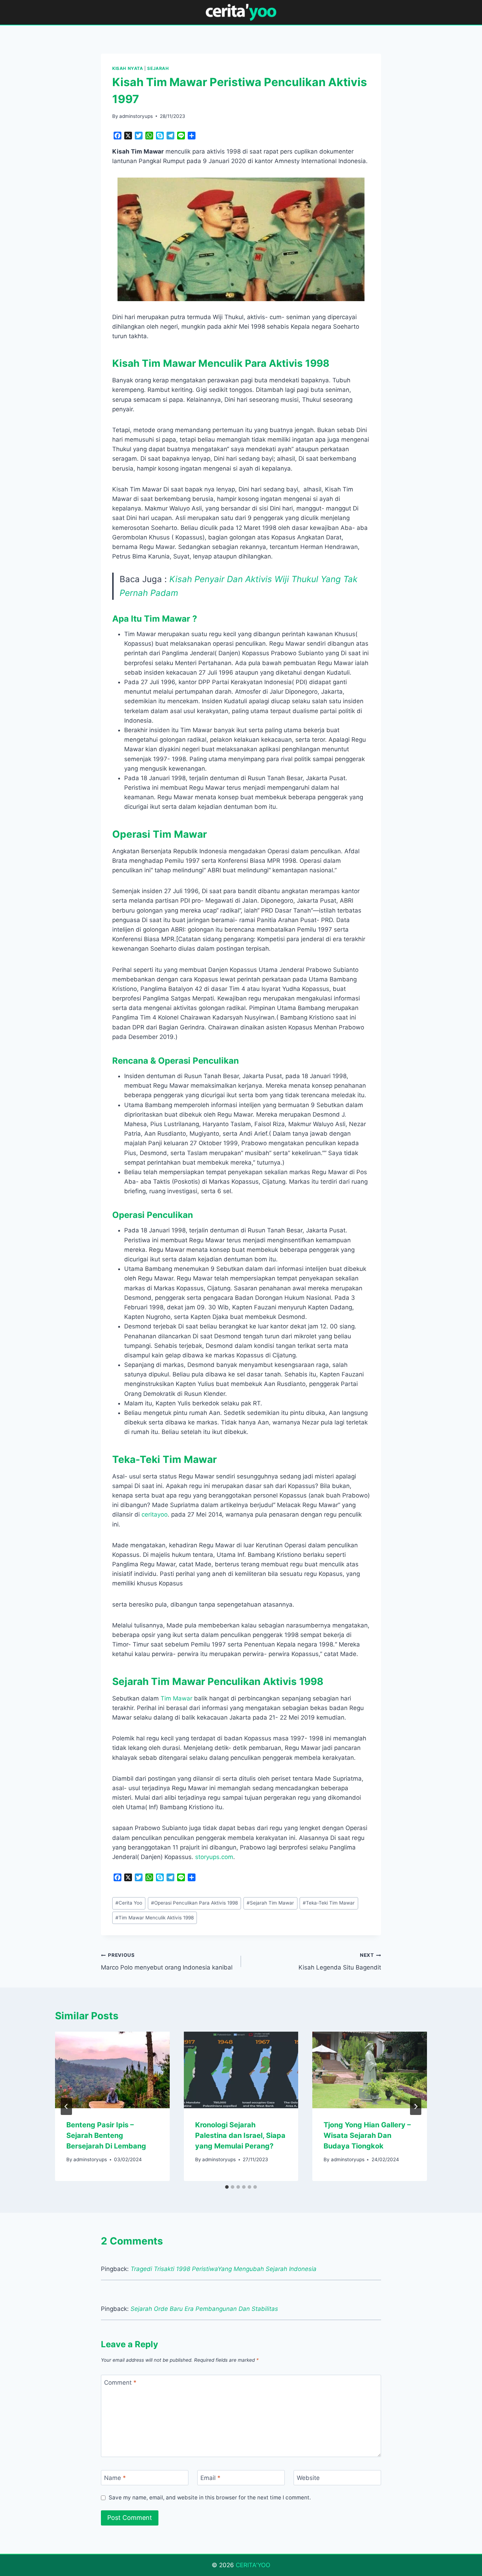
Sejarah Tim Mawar (270, 1903)
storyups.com (214, 1857)
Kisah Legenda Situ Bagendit (340, 1962)
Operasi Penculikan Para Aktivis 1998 (194, 1903)
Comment (120, 2383)
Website (308, 2478)
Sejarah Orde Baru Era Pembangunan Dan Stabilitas (204, 2309)
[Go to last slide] (66, 2106)
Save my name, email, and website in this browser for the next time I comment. (210, 2497)
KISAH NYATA (128, 68)
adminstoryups (136, 116)
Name (115, 2478)
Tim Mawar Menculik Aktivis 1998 (155, 1918)
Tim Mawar (176, 1698)
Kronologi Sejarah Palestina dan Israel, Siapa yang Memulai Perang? (240, 2135)
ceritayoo (155, 1514)
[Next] (416, 2106)
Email (210, 2478)
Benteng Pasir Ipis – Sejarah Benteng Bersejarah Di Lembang (106, 2135)
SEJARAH (158, 68)
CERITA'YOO (253, 2565)
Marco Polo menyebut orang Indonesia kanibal (167, 1962)
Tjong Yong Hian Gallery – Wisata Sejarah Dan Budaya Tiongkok (367, 2135)
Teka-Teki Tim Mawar (329, 1903)
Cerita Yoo (129, 1903)
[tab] (227, 2187)
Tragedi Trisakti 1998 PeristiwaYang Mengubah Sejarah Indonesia (224, 2269)
